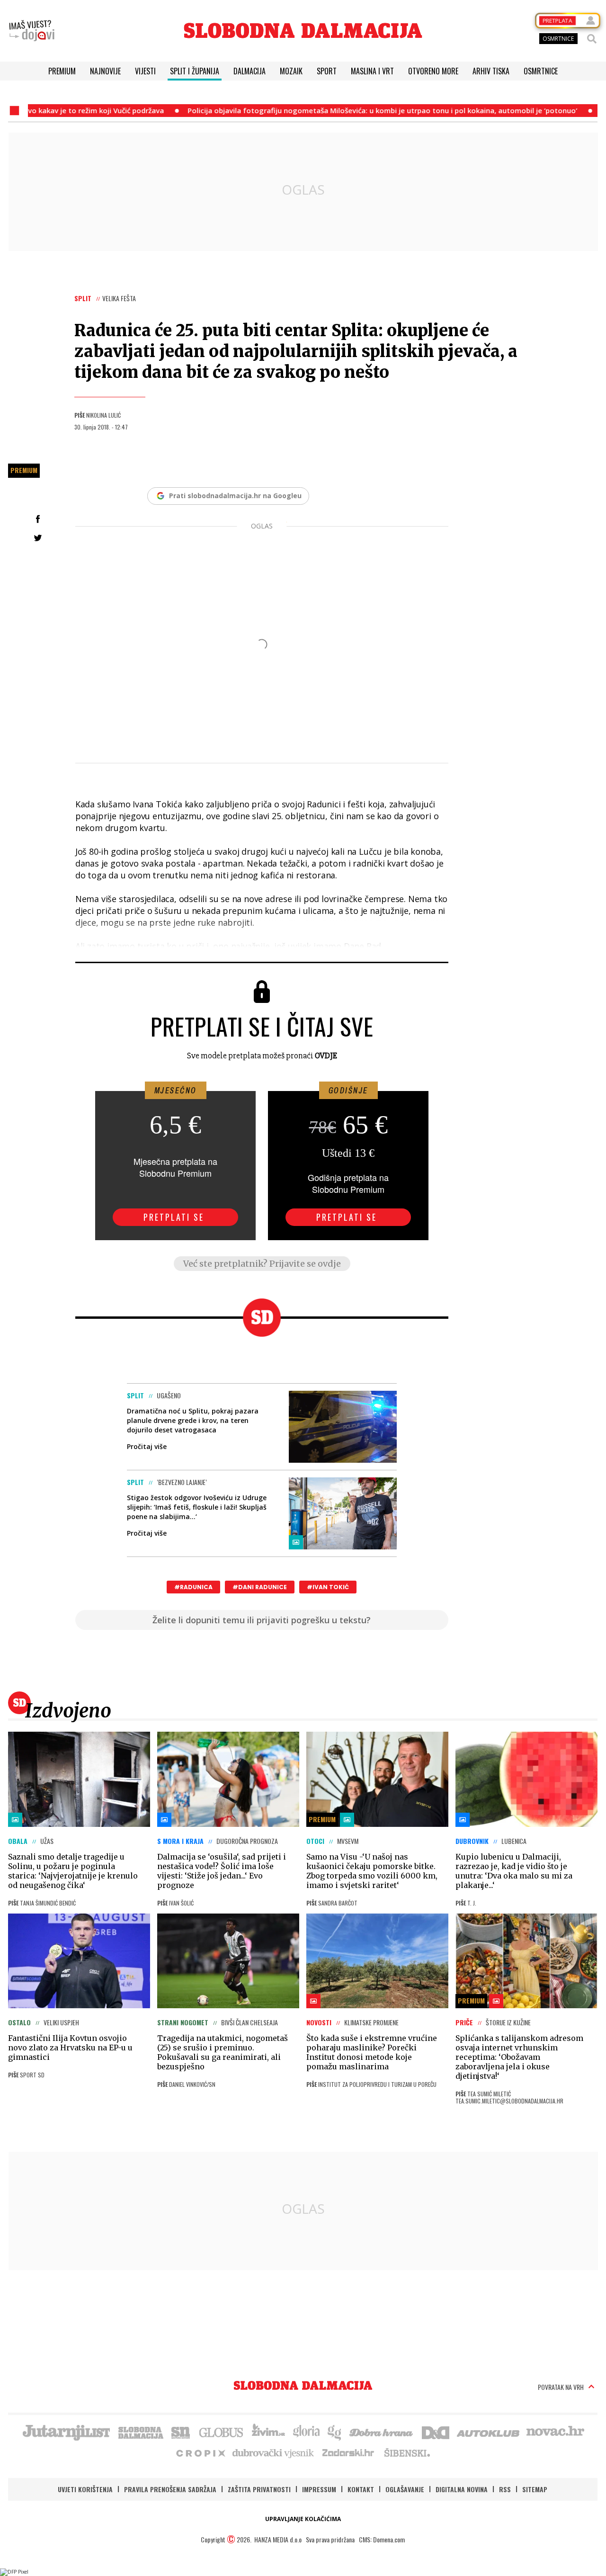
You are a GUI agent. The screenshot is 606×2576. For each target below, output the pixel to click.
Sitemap (535, 2489)
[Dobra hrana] (382, 2432)
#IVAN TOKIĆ (328, 1587)
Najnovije (105, 71)
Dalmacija (250, 71)
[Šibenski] (407, 2452)
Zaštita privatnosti (259, 2489)
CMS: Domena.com (382, 2539)
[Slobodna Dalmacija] (303, 31)
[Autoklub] (489, 2432)
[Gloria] (306, 2432)
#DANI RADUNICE (260, 1587)
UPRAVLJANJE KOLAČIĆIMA (303, 2519)
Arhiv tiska (491, 71)
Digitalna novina (462, 2489)
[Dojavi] (32, 31)
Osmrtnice (541, 71)
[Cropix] (200, 2452)
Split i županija (195, 71)
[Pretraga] (592, 39)
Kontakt (361, 2489)
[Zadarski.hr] (348, 2452)
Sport (327, 71)
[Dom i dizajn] (436, 2432)
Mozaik (291, 71)
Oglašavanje (405, 2489)
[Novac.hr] (555, 2432)
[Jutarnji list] (66, 2432)
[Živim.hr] (268, 2432)
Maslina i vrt (372, 71)
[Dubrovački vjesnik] (274, 2452)
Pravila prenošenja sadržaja (170, 2489)
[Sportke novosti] (181, 2432)
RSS (505, 2489)
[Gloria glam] (335, 2432)
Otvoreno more (433, 71)
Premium (62, 71)
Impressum (319, 2489)
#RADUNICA (193, 1587)
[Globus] (222, 2432)
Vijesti (145, 71)
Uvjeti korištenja (85, 2489)
